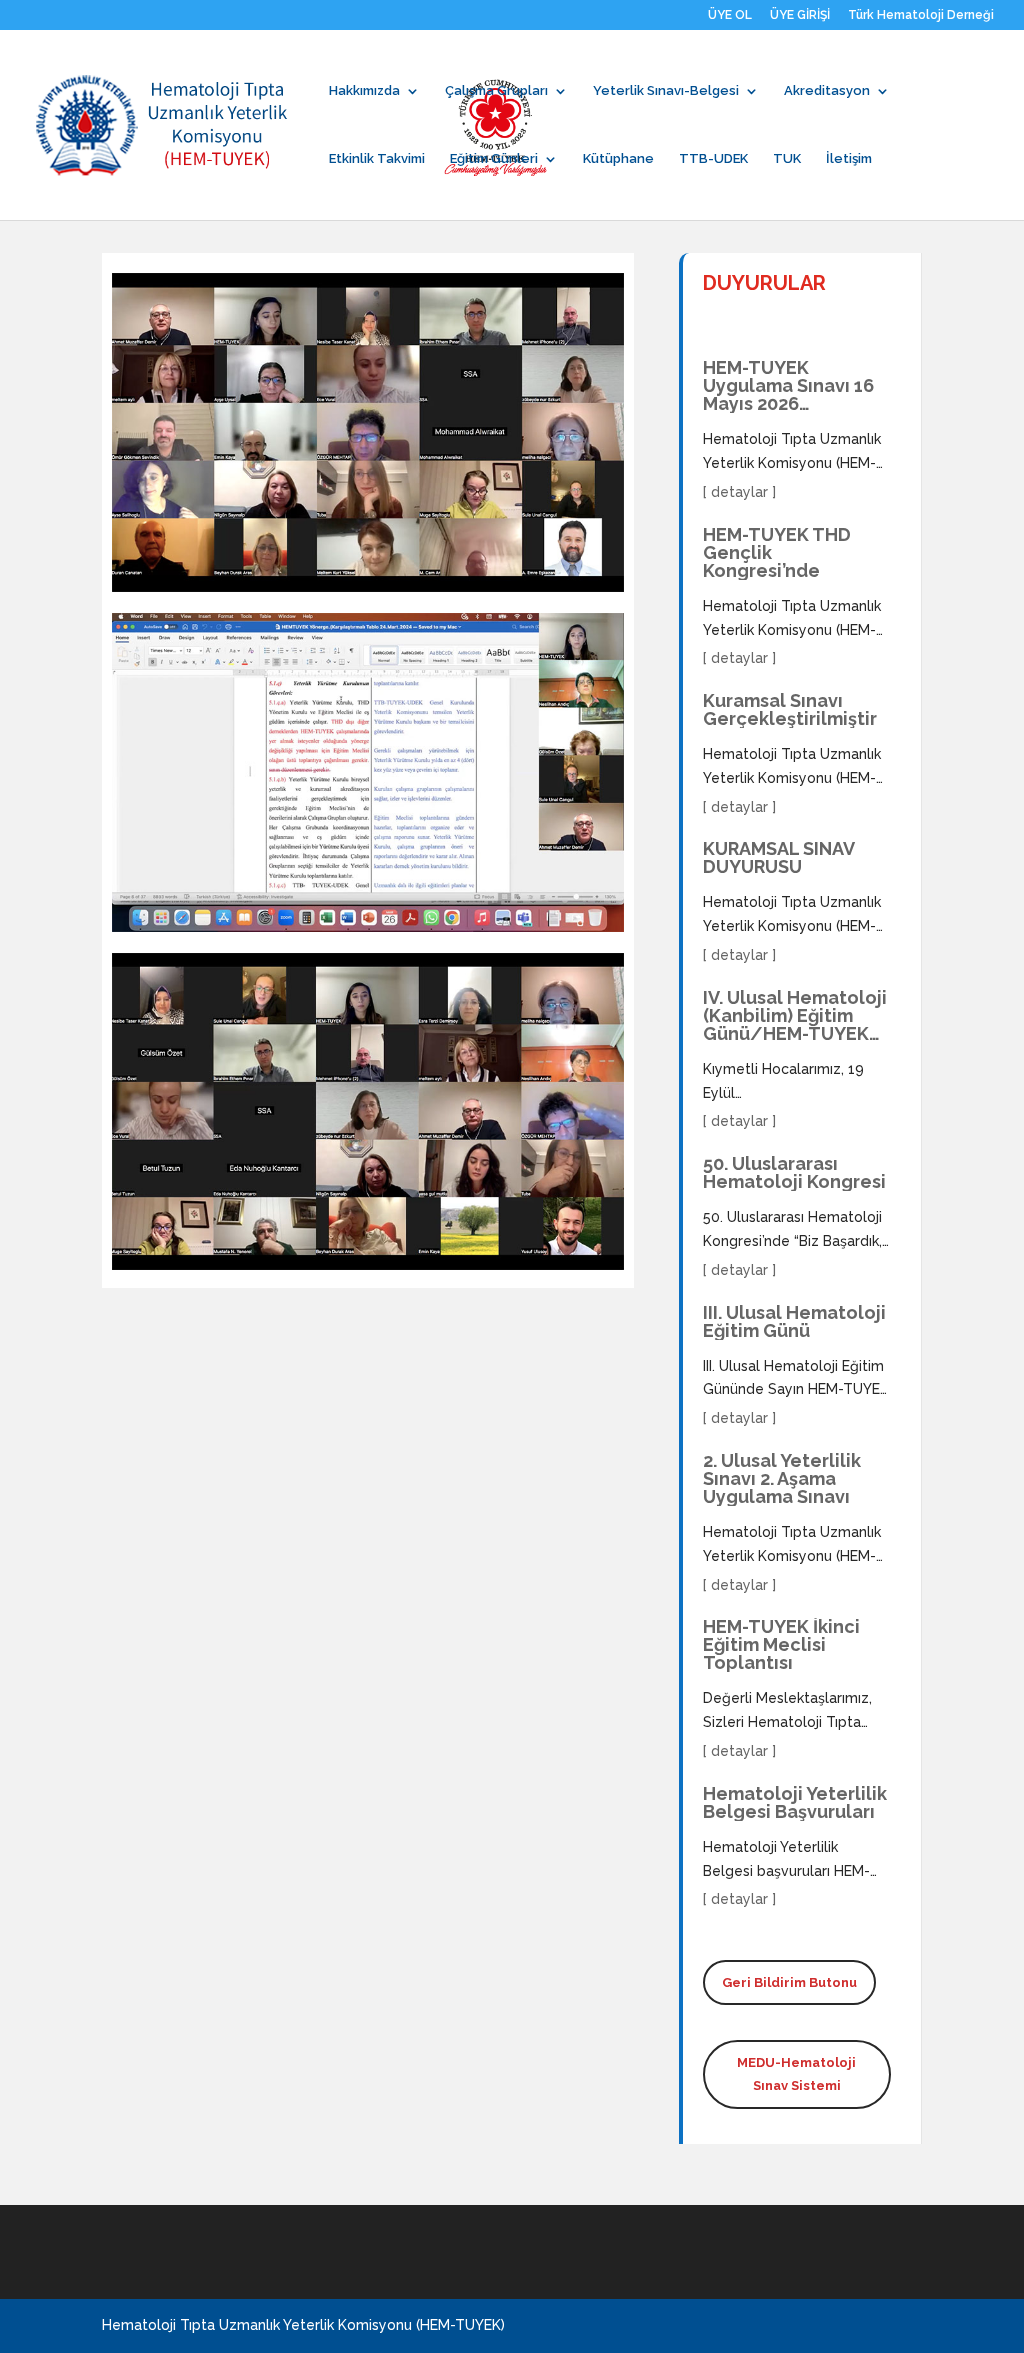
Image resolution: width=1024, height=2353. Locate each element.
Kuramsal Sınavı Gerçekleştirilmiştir (790, 710)
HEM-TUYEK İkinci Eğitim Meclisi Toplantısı (781, 1645)
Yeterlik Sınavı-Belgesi (666, 91)
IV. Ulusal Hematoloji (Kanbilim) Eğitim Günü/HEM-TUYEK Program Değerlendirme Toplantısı (795, 1016)
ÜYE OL (730, 15)
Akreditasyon (827, 91)
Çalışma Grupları (496, 91)
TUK (787, 159)
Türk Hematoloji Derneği (921, 15)
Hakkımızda (364, 91)
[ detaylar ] (739, 492)
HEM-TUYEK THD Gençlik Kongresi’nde (777, 553)
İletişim (849, 159)
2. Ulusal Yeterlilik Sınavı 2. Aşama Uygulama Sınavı (782, 1479)
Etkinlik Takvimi (377, 159)
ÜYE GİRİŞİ (800, 15)
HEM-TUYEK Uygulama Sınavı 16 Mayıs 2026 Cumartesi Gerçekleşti (788, 386)
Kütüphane (618, 159)
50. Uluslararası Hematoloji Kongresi (794, 1173)
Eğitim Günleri (494, 159)
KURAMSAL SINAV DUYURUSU (778, 858)
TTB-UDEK (713, 159)
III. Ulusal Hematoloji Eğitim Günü (794, 1322)
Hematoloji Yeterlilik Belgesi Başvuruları (795, 1803)
